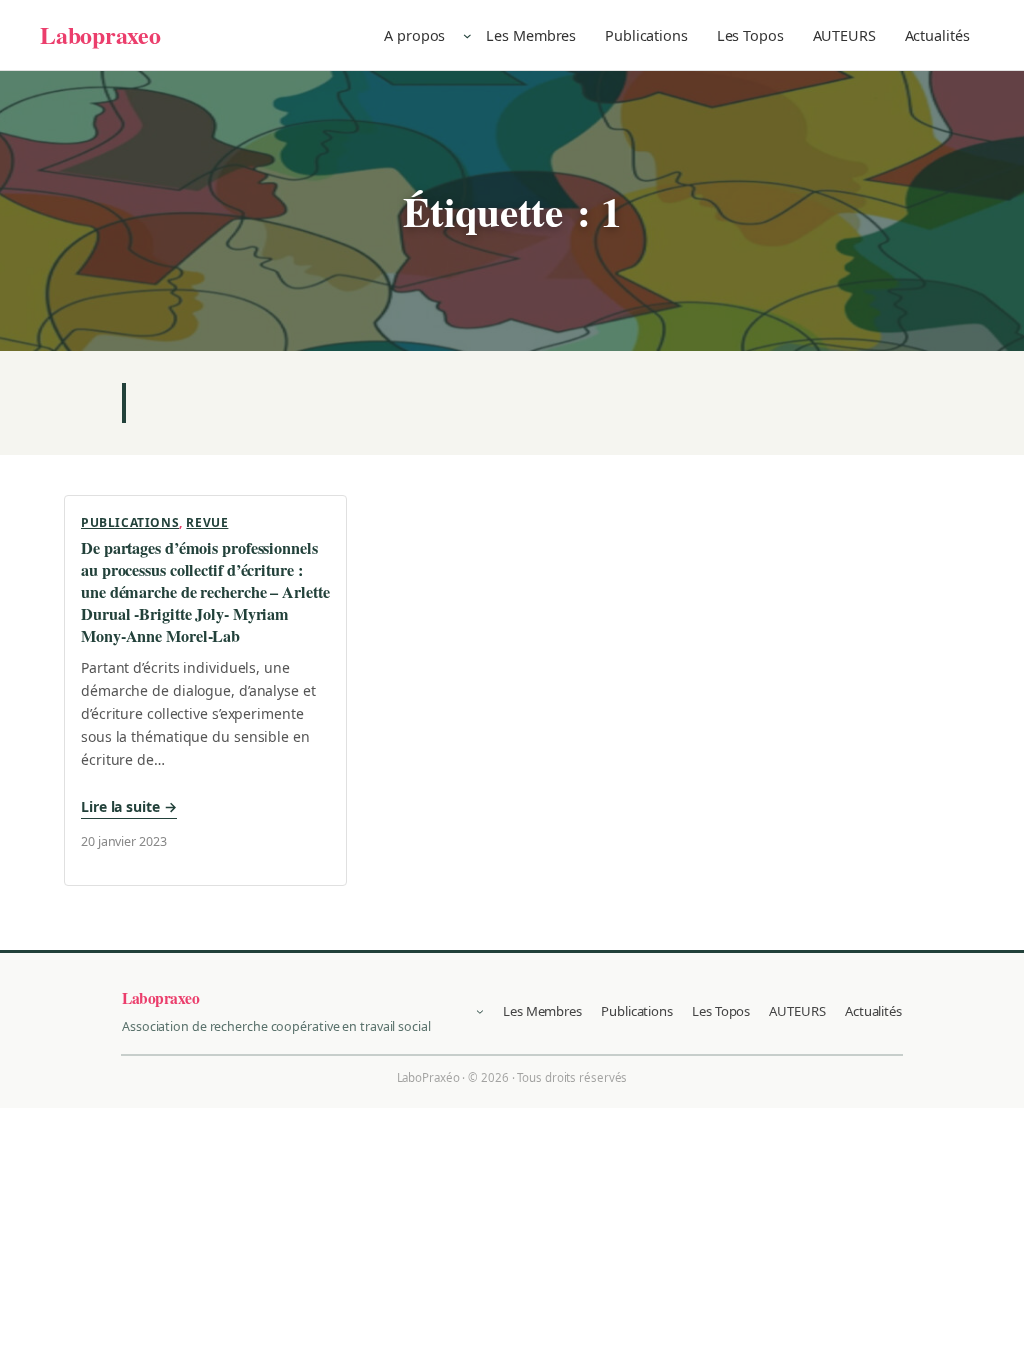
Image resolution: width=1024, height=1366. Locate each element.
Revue (207, 522)
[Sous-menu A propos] (467, 35)
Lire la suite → (129, 806)
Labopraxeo (100, 34)
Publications (130, 522)
